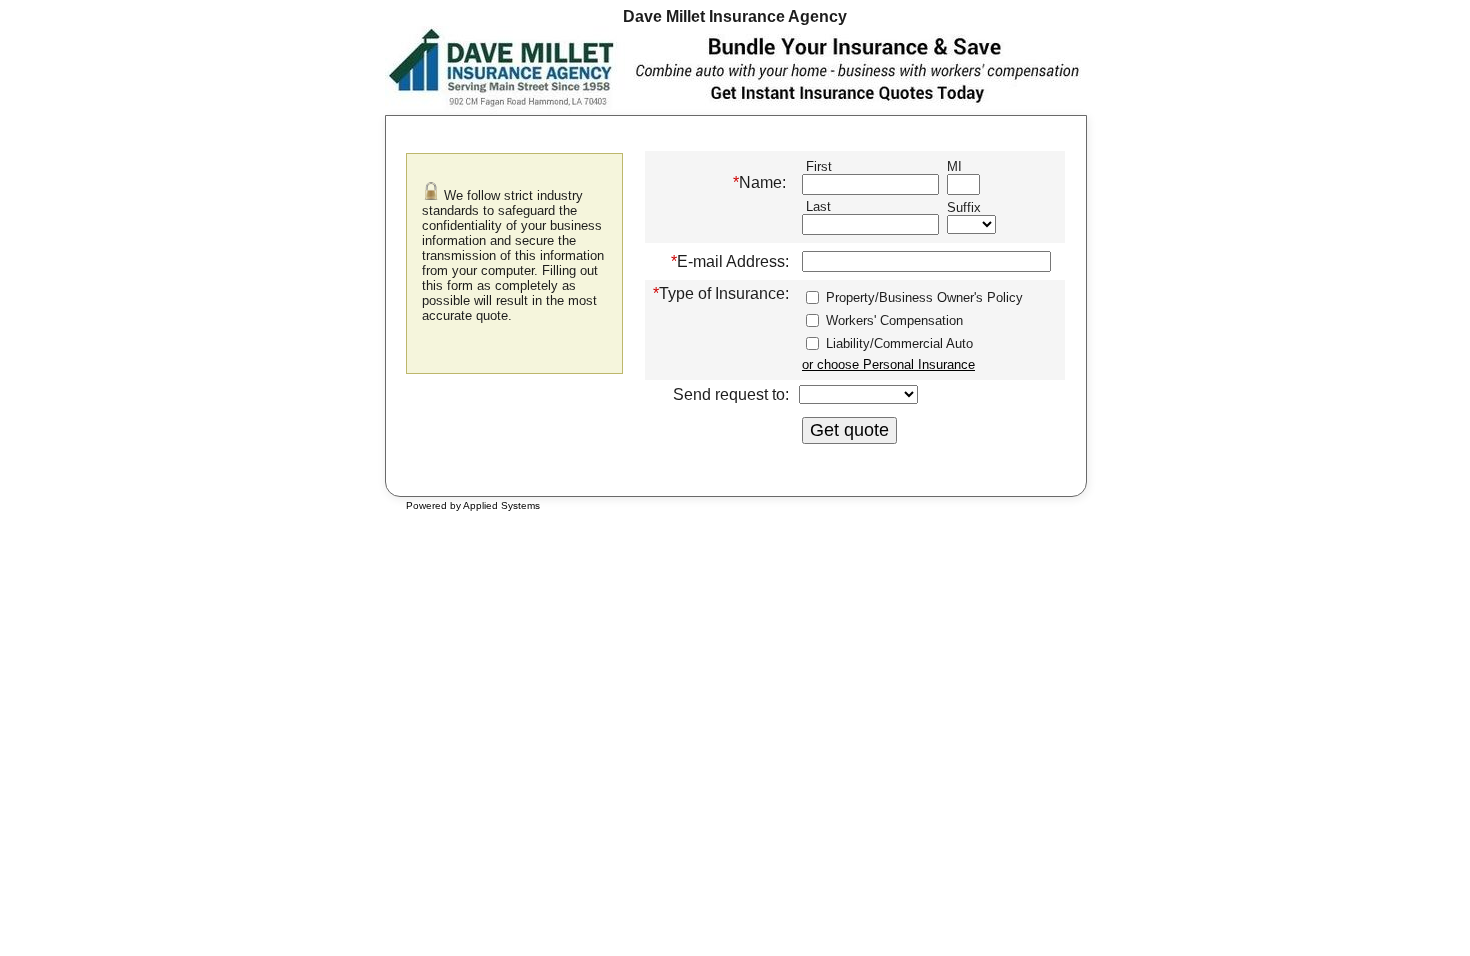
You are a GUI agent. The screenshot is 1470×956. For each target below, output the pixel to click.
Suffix (964, 207)
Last (816, 206)
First (817, 166)
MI (954, 166)
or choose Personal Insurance (888, 364)
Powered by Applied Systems (473, 505)
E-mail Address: (730, 261)
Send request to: (731, 394)
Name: (759, 182)
